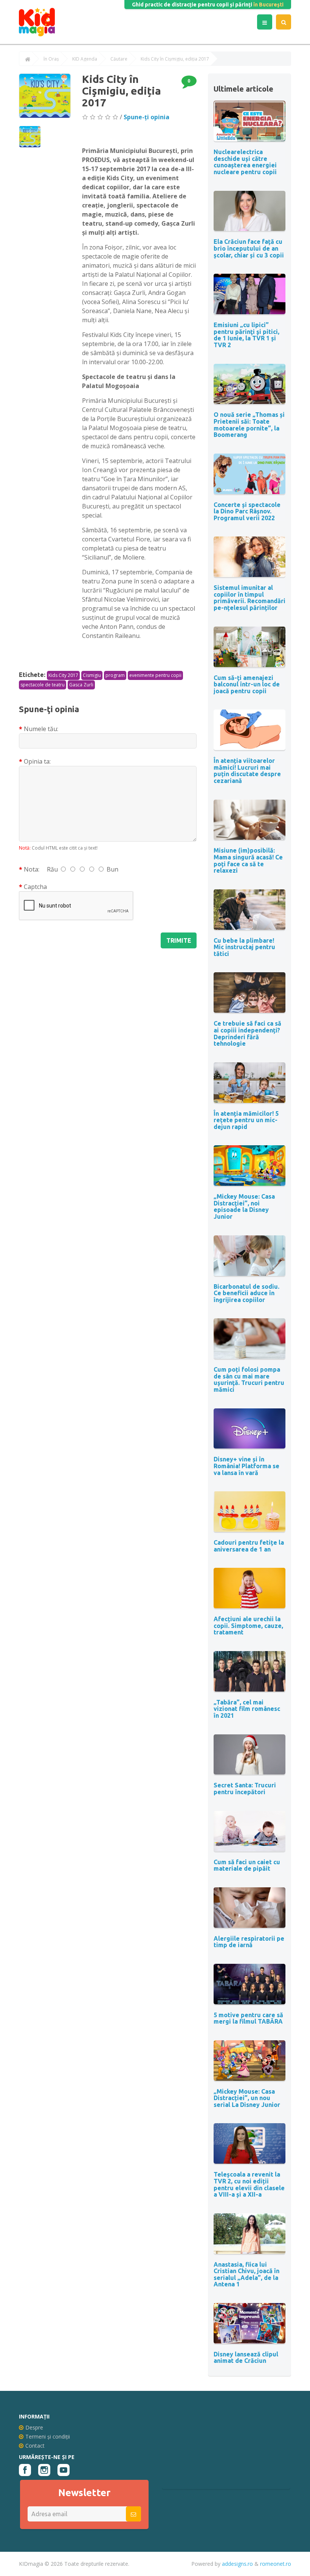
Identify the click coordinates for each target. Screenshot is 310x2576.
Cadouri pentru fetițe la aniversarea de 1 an (249, 1546)
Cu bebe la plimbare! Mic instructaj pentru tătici (244, 947)
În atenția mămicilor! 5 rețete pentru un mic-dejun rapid (246, 1120)
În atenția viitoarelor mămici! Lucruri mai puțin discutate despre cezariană (247, 771)
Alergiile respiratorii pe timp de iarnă (249, 1942)
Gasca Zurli (81, 685)
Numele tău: (41, 729)
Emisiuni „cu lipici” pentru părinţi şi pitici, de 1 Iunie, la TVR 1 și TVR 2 (246, 335)
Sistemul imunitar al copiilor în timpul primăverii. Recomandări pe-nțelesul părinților (250, 598)
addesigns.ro (237, 2564)
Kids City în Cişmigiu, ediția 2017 (175, 59)
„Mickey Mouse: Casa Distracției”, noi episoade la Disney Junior (244, 1206)
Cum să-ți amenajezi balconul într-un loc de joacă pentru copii (247, 684)
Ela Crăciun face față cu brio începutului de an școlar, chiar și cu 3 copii (249, 248)
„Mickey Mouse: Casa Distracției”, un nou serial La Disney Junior (247, 2098)
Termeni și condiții (48, 2436)
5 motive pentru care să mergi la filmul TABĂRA (248, 2018)
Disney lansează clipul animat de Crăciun (246, 2358)
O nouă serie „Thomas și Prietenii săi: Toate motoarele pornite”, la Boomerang (249, 425)
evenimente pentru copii (155, 675)
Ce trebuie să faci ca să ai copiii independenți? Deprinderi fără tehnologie (247, 1033)
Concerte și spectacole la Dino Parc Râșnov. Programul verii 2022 (247, 511)
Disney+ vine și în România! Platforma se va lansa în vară (246, 1466)
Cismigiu (92, 675)
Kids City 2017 (63, 675)
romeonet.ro (276, 2564)
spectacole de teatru (43, 685)
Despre (34, 2427)
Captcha (35, 887)
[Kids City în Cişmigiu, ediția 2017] (45, 96)
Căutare (119, 59)
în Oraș (51, 59)
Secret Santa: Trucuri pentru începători (245, 1789)
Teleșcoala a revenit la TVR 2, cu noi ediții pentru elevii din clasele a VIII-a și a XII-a (249, 2184)
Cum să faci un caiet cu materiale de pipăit (247, 1865)
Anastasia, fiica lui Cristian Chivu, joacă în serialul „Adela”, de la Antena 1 (246, 2274)
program (115, 675)
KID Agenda (85, 59)
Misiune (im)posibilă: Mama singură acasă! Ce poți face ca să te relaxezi (248, 860)
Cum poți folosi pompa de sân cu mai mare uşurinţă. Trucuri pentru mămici (249, 1379)
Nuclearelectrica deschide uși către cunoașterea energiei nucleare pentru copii (245, 162)
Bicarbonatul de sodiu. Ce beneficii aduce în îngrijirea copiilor (246, 1293)
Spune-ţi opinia (146, 117)
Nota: (32, 869)
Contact (35, 2446)
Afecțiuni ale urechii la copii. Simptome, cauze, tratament (248, 1626)
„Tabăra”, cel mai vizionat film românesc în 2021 (247, 1709)
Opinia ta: (37, 761)
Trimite (179, 940)
